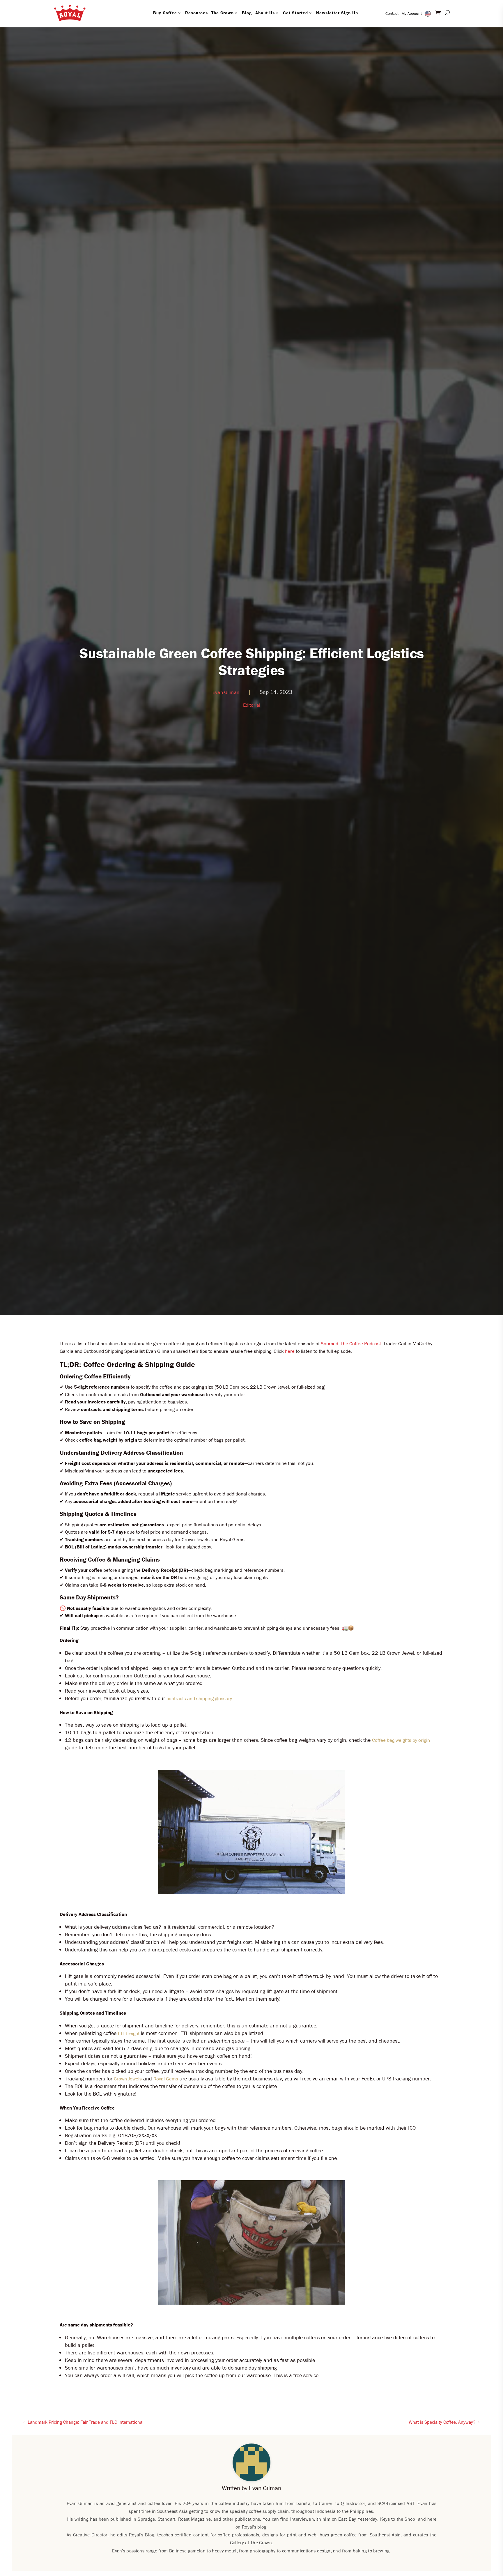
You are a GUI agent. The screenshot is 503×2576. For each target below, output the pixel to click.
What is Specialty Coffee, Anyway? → (444, 2422)
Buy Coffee (165, 13)
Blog (247, 13)
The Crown (223, 13)
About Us (265, 13)
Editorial (252, 705)
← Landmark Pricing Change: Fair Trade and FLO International (83, 2422)
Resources (196, 13)
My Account (412, 13)
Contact (392, 13)
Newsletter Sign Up (337, 13)
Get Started (295, 13)
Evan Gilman (226, 692)
